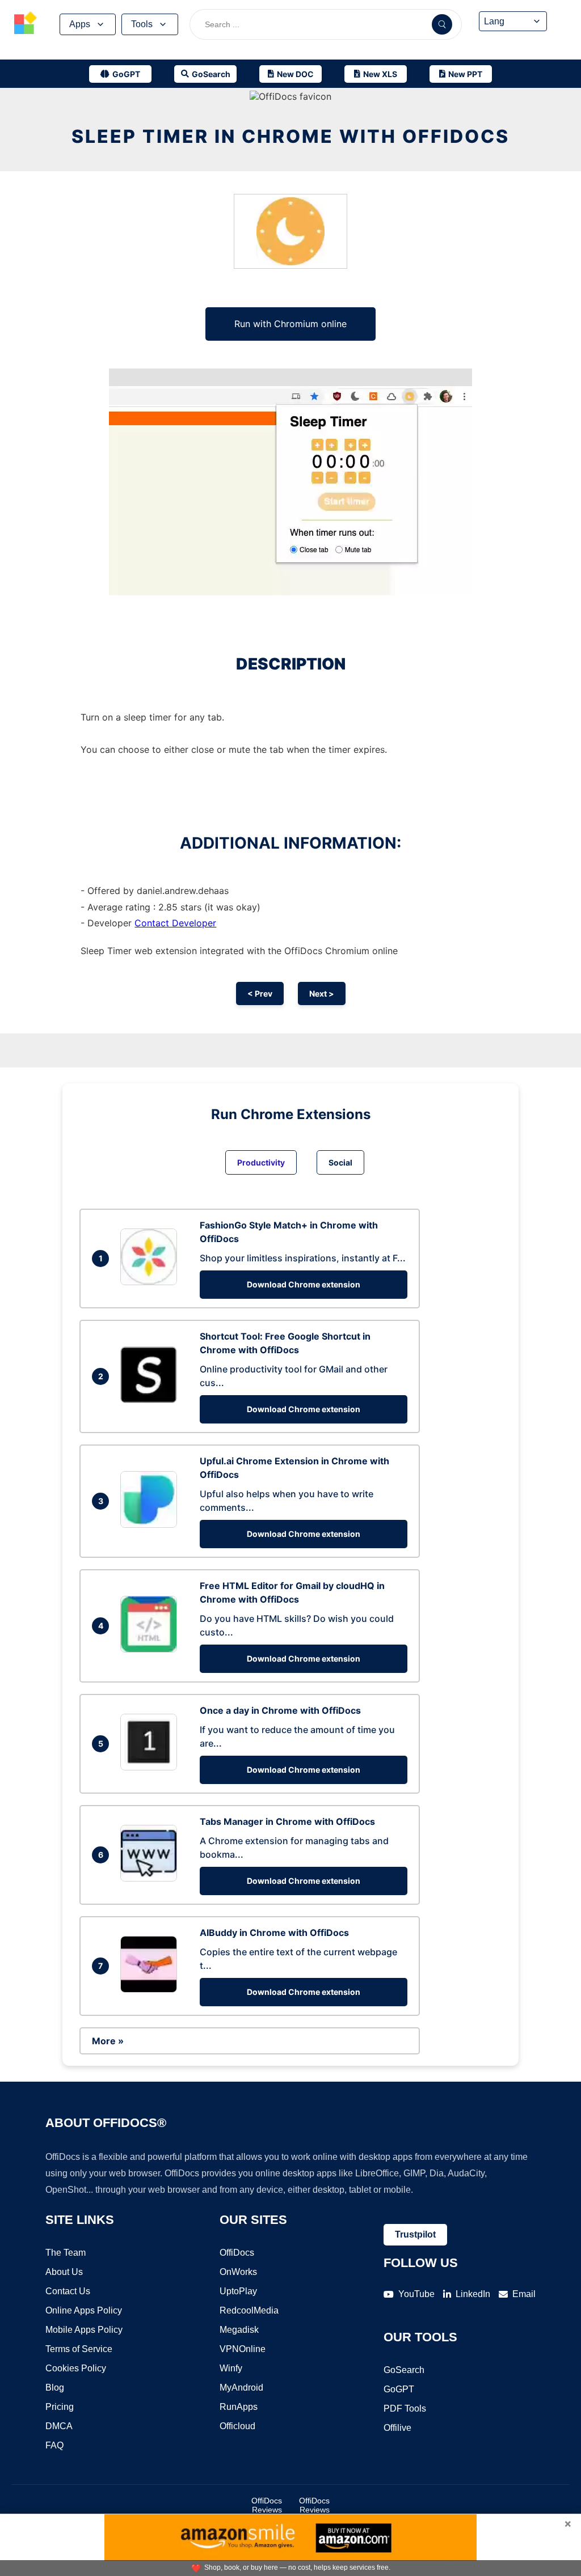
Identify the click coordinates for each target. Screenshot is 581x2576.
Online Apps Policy (84, 2310)
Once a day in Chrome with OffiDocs (280, 1710)
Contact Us (68, 2291)
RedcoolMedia (249, 2310)
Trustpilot (415, 2234)
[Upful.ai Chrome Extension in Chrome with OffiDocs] (151, 1524)
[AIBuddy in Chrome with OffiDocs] (151, 1989)
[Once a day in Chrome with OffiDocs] (151, 1767)
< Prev (260, 993)
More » (108, 2041)
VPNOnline (243, 2349)
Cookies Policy (76, 2368)
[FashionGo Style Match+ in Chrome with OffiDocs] (151, 1282)
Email (524, 2294)
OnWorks (238, 2272)
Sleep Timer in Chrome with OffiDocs (290, 136)
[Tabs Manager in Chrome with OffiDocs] (151, 1878)
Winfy (231, 2368)
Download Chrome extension (304, 1284)
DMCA (59, 2426)
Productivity (261, 1162)
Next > (322, 993)
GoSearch (404, 2370)
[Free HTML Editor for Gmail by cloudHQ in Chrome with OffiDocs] (151, 1649)
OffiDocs (237, 2253)
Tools (142, 24)
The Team (66, 2253)
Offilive (397, 2428)
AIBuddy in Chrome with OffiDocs (274, 1933)
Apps (80, 24)
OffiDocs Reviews (267, 2505)
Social (340, 1162)
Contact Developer (175, 923)
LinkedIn (473, 2294)
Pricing (60, 2407)
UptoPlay (238, 2291)
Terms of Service (79, 2349)
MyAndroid (241, 2388)
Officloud (237, 2426)
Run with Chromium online (290, 324)
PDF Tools (405, 2408)
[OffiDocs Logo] (26, 24)
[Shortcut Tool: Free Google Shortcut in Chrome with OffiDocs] (151, 1400)
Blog (55, 2388)
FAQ (54, 2445)
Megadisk (239, 2330)
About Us (64, 2272)
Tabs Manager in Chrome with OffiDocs (287, 1821)
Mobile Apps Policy (84, 2330)
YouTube (416, 2294)
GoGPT (399, 2389)
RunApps (239, 2407)
